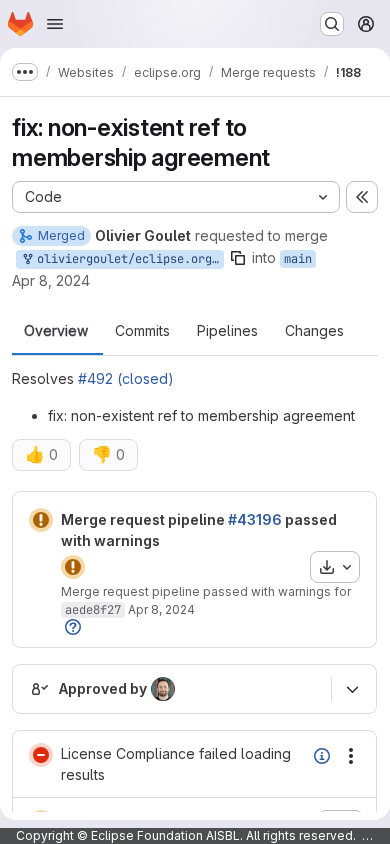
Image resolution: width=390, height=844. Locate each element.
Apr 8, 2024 (51, 280)
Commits (142, 331)
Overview (56, 331)
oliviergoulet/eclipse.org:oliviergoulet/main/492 (127, 259)
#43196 (255, 519)
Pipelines (227, 331)
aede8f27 (93, 610)
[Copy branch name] (238, 258)
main (298, 259)
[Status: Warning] (41, 520)
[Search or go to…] (332, 24)
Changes (314, 331)
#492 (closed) (126, 378)
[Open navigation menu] (55, 24)
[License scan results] (322, 756)
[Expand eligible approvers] (352, 690)
